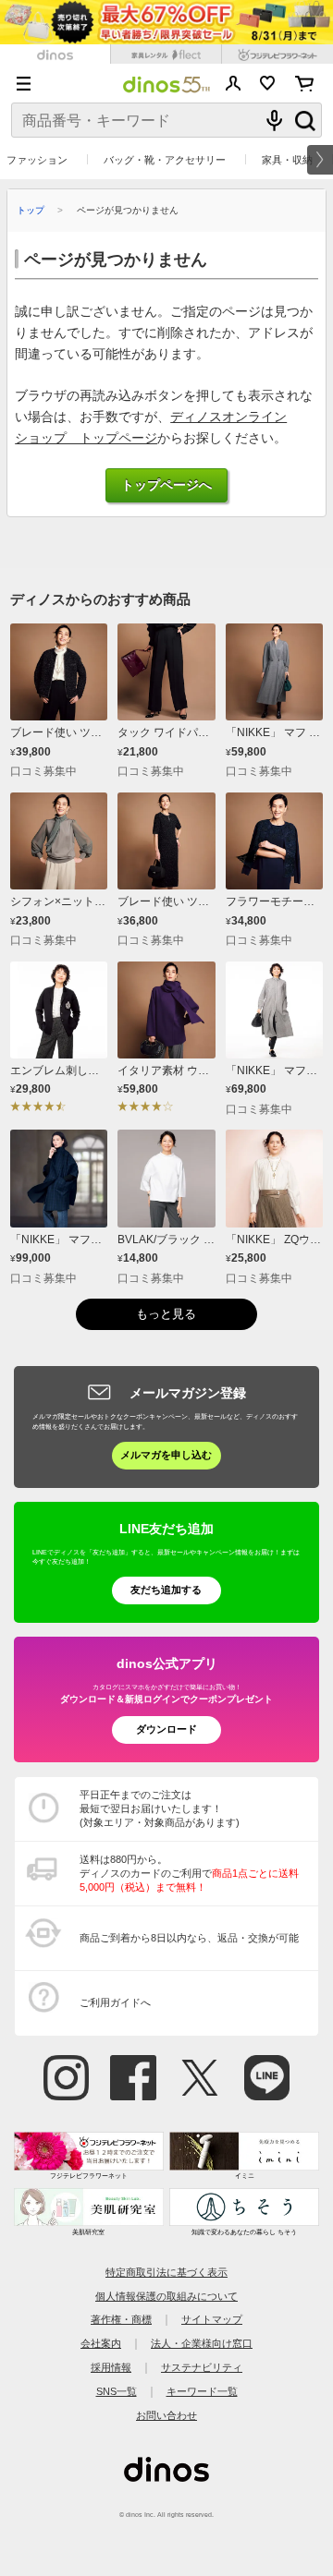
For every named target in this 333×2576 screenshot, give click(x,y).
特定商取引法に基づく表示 (166, 2272)
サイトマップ (212, 2319)
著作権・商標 (121, 2319)
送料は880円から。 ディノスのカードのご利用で (189, 1873)
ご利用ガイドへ (115, 2002)
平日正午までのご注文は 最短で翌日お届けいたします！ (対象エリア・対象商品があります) (160, 1808)
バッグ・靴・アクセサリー (165, 160)
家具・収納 (287, 160)
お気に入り (268, 83)
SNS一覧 (117, 2391)
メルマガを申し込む (166, 1455)
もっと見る (166, 1314)
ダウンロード (166, 1729)
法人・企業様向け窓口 (202, 2343)
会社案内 (101, 2343)
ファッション (37, 160)
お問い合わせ (166, 2415)
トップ (31, 210)
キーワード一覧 (202, 2391)
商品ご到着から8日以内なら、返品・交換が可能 (189, 1938)
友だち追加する (166, 1590)
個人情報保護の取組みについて (166, 2296)
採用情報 (111, 2367)
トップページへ (166, 485)
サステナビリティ (202, 2367)
